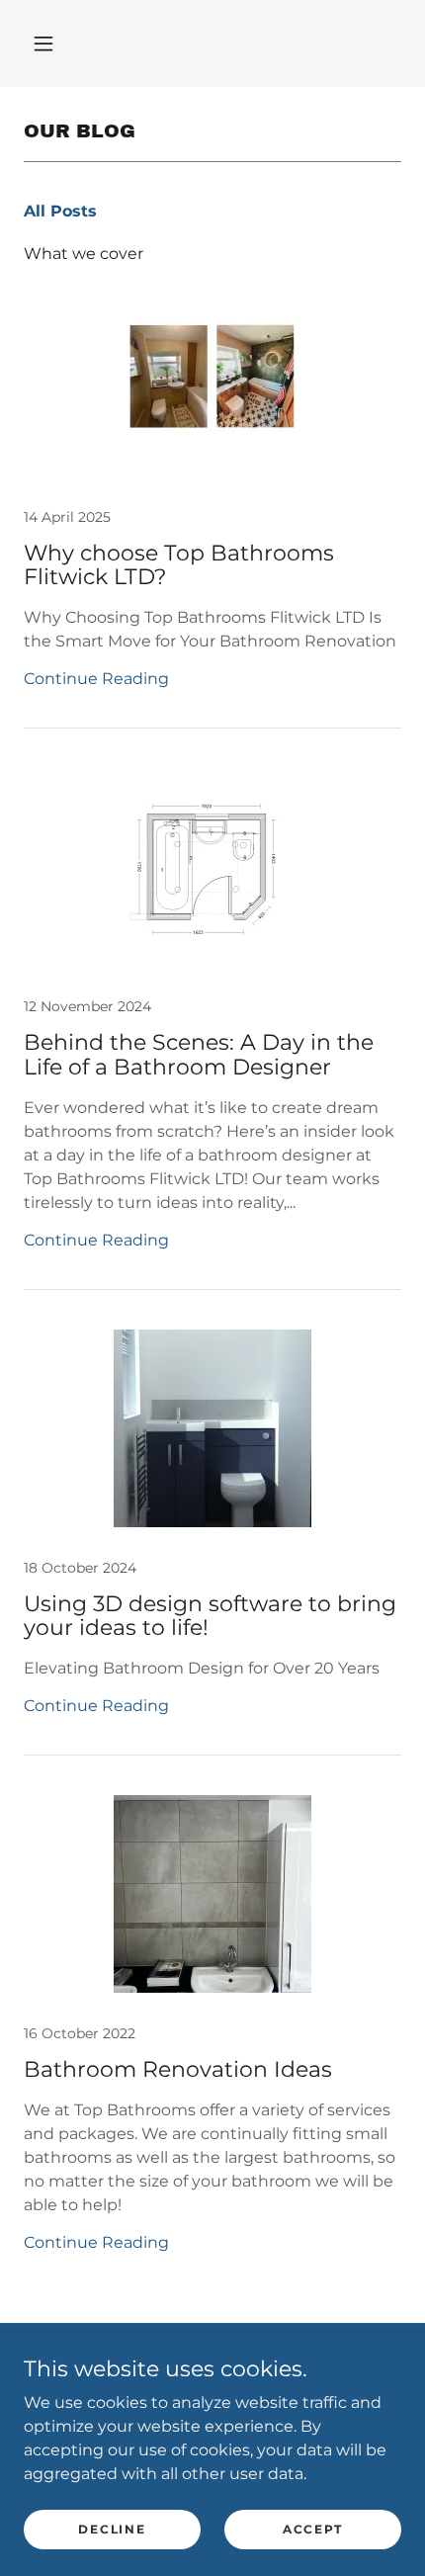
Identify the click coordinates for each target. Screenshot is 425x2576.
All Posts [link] (60, 211)
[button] (43, 43)
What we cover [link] (84, 254)
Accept (313, 2529)
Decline (112, 2529)
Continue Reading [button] (96, 679)
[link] (212, 504)
